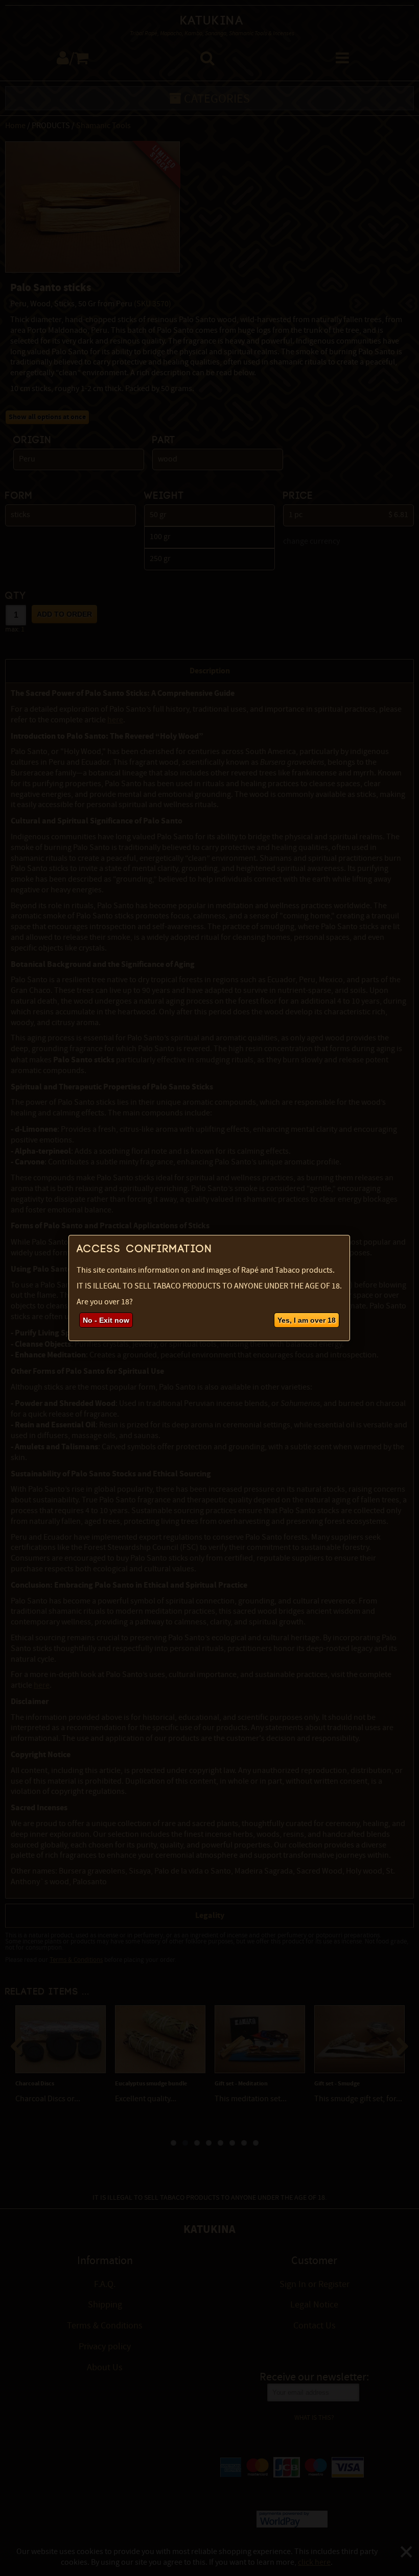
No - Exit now (106, 1320)
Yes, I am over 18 (307, 1320)
